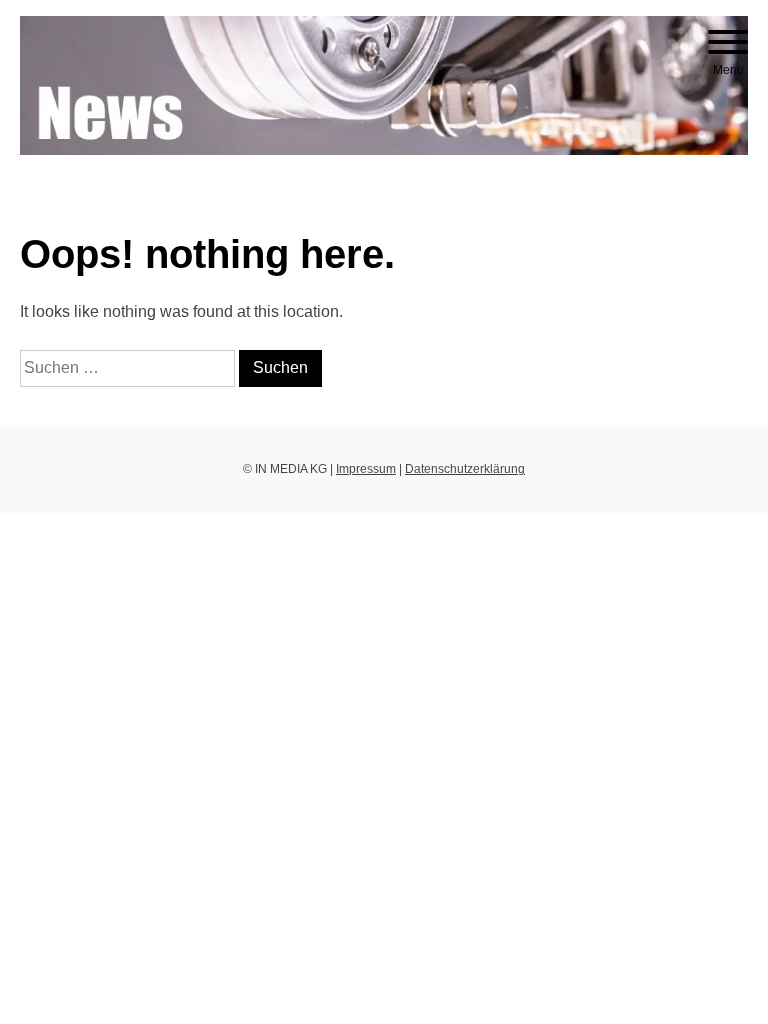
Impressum (366, 469)
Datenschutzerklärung (465, 469)
